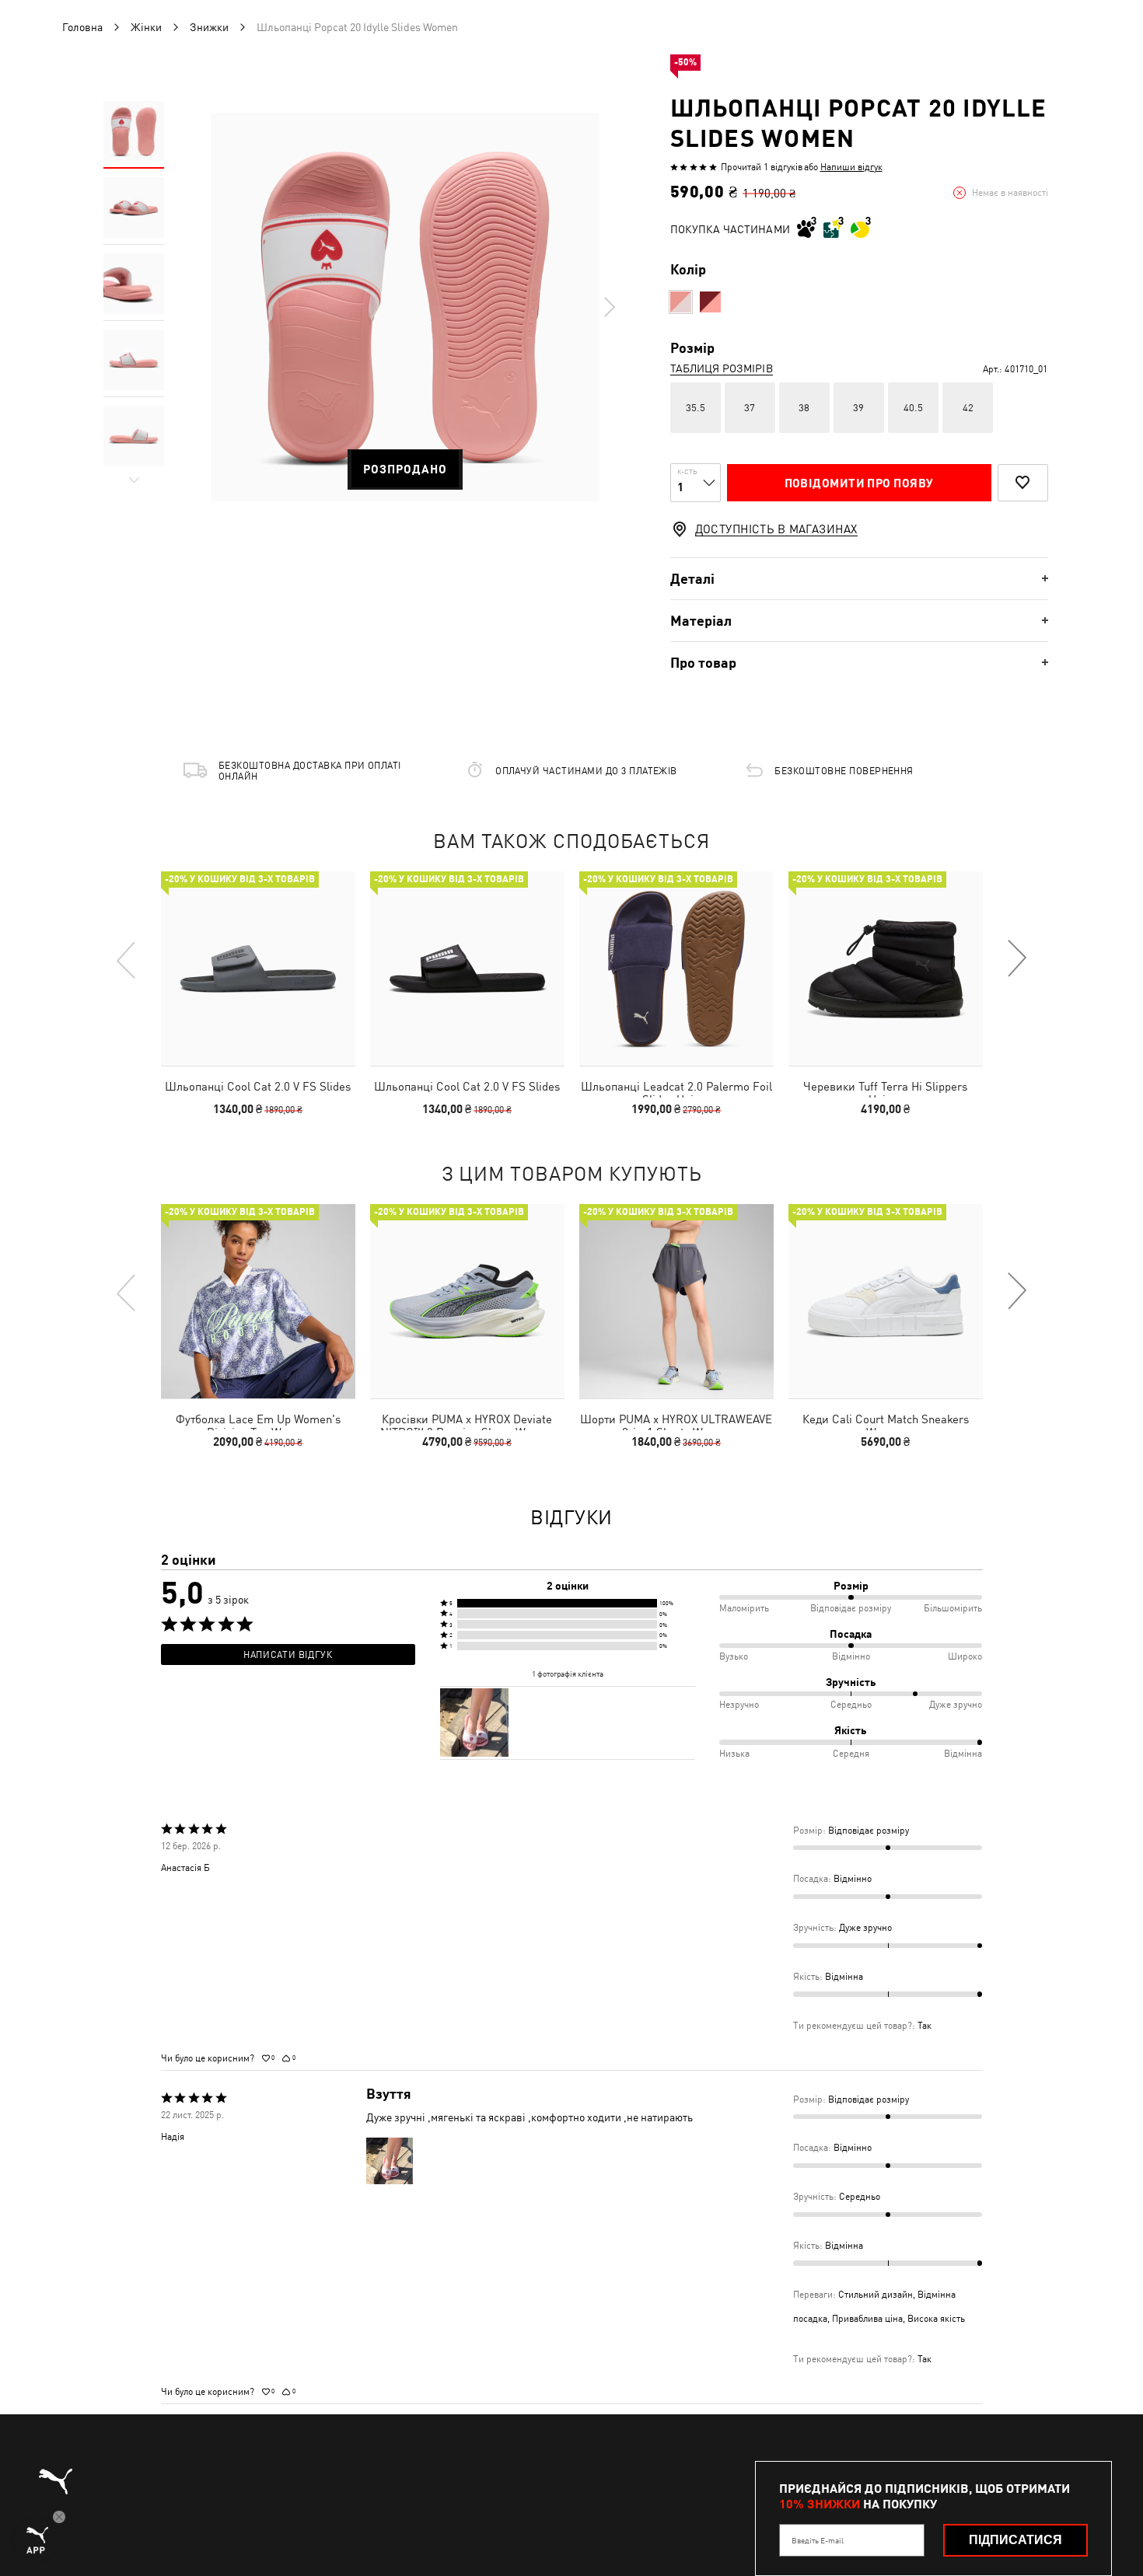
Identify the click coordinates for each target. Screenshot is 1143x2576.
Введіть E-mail (818, 2540)
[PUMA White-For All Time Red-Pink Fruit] (681, 302)
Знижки (209, 27)
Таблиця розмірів (722, 368)
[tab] (859, 579)
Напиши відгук (851, 167)
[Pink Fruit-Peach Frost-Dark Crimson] (710, 302)
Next (609, 307)
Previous (127, 959)
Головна (82, 27)
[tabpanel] (405, 307)
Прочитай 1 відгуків (762, 167)
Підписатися (1015, 2540)
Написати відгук (288, 1655)
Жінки (146, 27)
